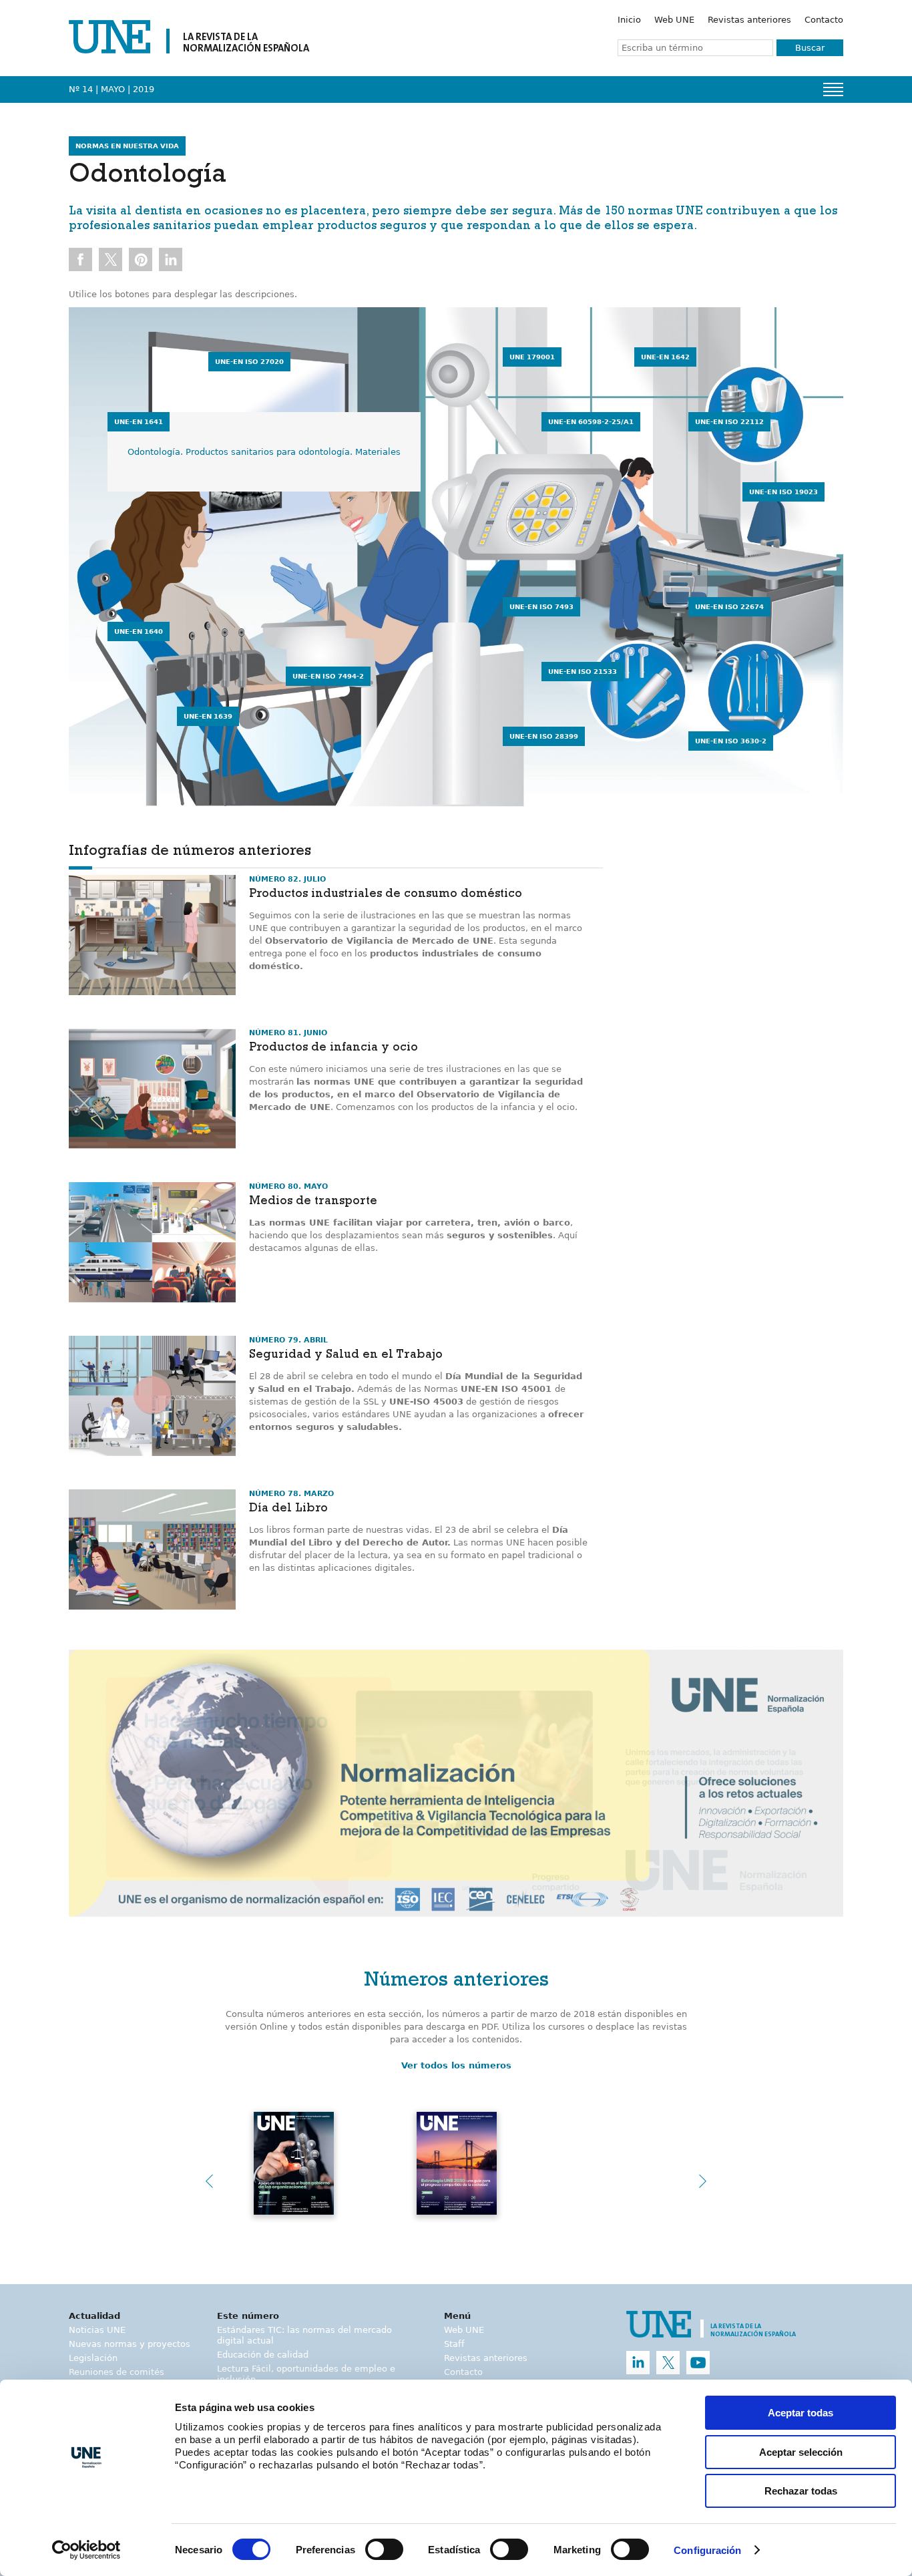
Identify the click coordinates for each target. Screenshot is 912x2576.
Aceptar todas (801, 2413)
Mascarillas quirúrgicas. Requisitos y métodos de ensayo (436, 452)
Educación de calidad (263, 2355)
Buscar (810, 48)
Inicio (629, 20)
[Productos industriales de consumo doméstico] (152, 935)
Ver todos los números (456, 2065)
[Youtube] (698, 2363)
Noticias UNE (97, 2330)
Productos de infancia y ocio (333, 1049)
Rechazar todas (801, 2491)
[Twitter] (668, 2363)
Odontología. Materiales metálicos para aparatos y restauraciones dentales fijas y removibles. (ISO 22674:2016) (765, 662)
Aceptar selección (801, 2452)
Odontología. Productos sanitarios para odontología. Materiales (264, 452)
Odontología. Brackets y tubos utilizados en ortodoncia (347, 392)
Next (703, 2181)
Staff (454, 2344)
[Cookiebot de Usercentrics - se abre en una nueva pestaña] (86, 2550)
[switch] (384, 2549)
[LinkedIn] (638, 2363)
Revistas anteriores (749, 20)
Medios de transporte (313, 1202)
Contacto (824, 20)
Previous (209, 2181)
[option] (456, 1784)
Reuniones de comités (117, 2372)
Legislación (93, 2358)
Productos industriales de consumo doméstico (386, 895)
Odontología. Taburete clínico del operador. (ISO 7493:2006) (652, 637)
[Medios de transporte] (152, 1242)
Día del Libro (288, 1509)
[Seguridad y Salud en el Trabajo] (152, 1396)
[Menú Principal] (833, 89)
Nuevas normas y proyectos (130, 2344)
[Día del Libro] (152, 1549)
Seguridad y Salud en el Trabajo (346, 1356)
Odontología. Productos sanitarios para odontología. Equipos (258, 662)
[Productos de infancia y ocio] (152, 1089)
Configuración (707, 2550)
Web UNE (674, 20)
